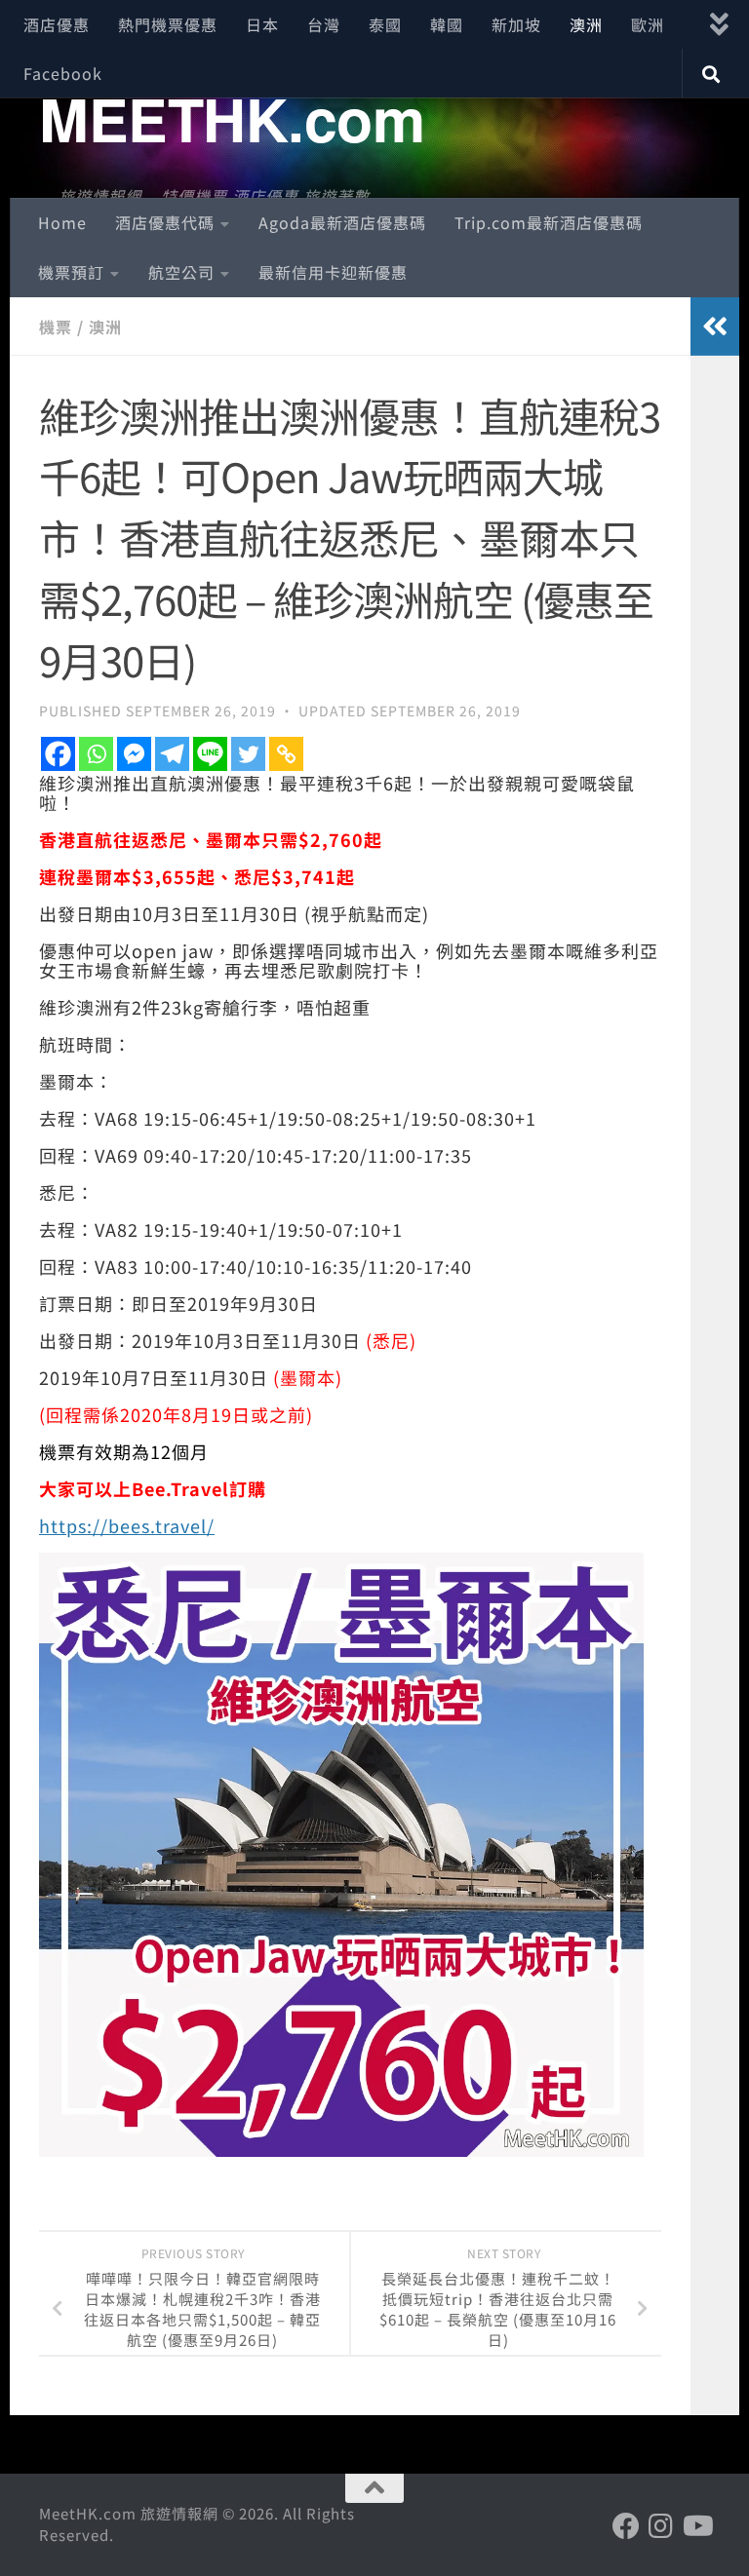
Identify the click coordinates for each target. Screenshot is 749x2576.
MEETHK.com (232, 118)
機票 (56, 327)
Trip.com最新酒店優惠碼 (549, 222)
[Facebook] (58, 754)
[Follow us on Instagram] (661, 2526)
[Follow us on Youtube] (696, 2526)
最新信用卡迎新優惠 (333, 272)
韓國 (447, 24)
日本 (262, 24)
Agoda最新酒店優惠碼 (342, 222)
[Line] (210, 754)
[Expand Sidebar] (715, 327)
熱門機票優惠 (168, 24)
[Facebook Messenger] (134, 754)
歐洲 (648, 24)
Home (62, 222)
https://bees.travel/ (127, 1525)
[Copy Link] (286, 754)
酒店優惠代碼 (165, 222)
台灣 (324, 24)
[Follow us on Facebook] (626, 2526)
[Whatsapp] (96, 754)
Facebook (63, 73)
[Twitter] (248, 754)
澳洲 (586, 24)
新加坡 (516, 24)
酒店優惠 (57, 24)
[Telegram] (172, 754)
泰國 (385, 24)
